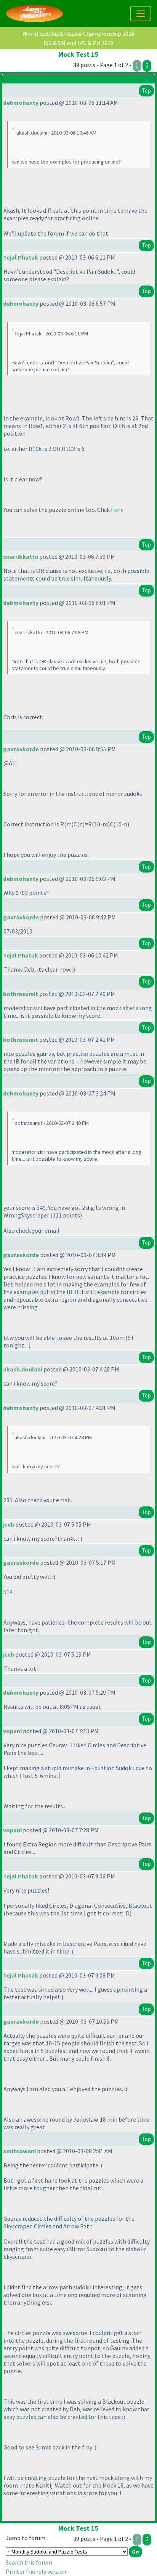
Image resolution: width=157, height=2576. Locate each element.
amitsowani (19, 2151)
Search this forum (29, 2562)
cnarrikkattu (21, 557)
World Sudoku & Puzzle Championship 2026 (78, 34)
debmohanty (21, 103)
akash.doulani (23, 1369)
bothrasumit (21, 994)
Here (117, 510)
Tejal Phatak (21, 257)
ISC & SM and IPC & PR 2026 (78, 43)
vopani (12, 1731)
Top (146, 91)
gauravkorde (21, 749)
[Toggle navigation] (141, 14)
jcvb (9, 1524)
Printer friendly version (36, 2571)
